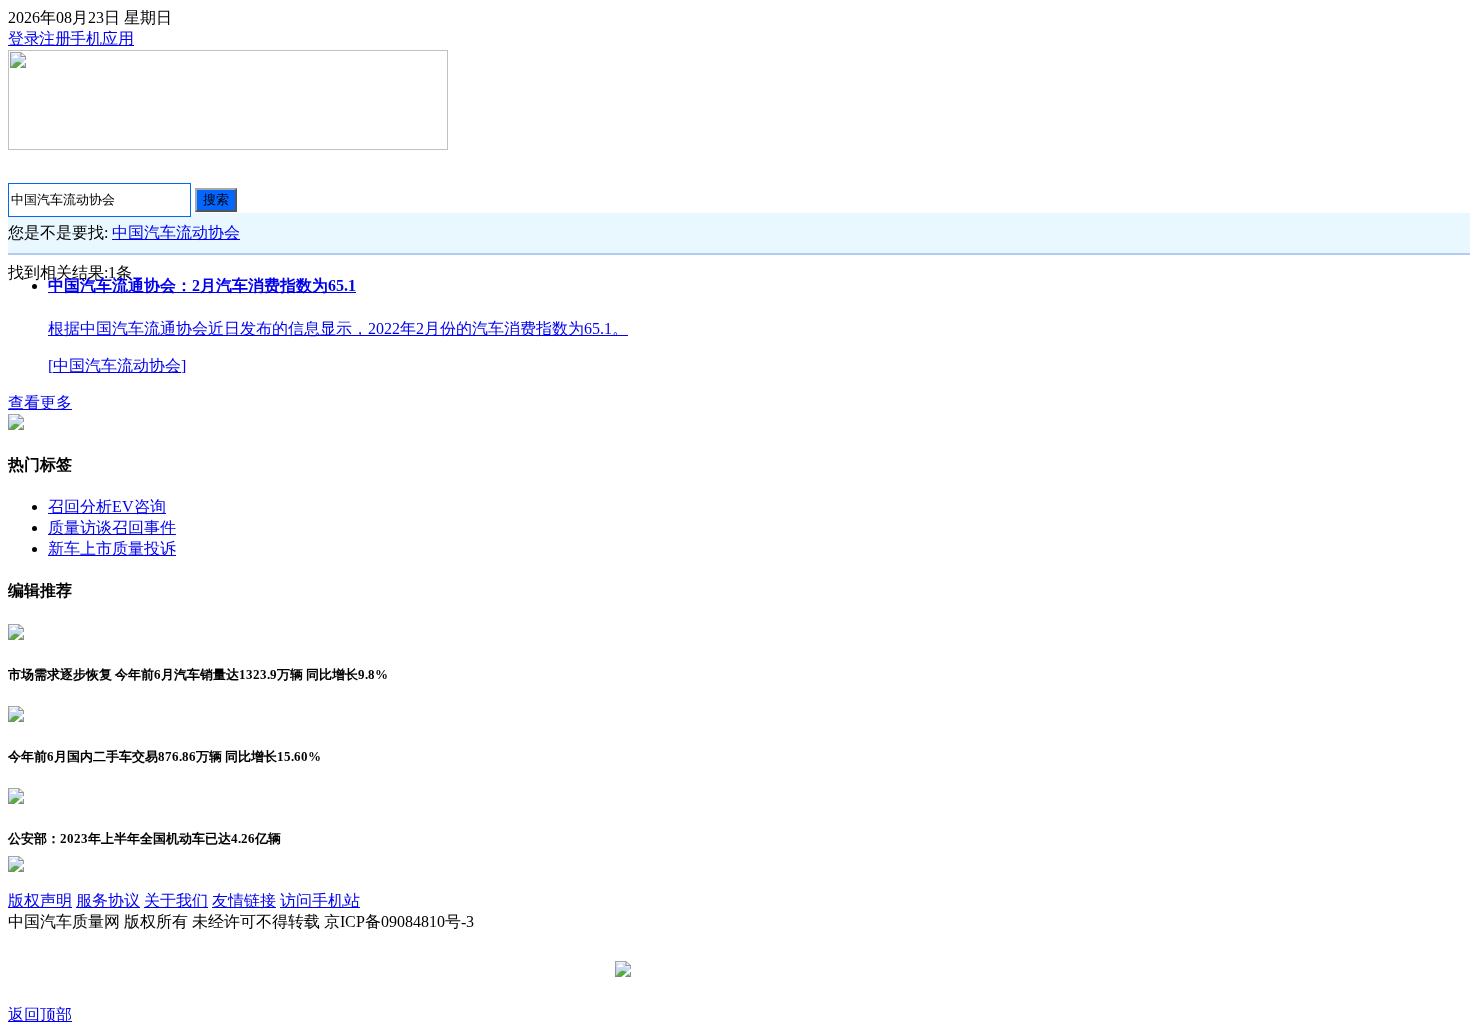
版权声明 (40, 900)
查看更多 (40, 402)
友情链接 (244, 900)
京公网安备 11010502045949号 (742, 970)
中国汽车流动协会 (176, 232)
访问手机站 (320, 900)
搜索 (216, 199)
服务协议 (108, 900)
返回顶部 (40, 1014)
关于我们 (176, 900)
